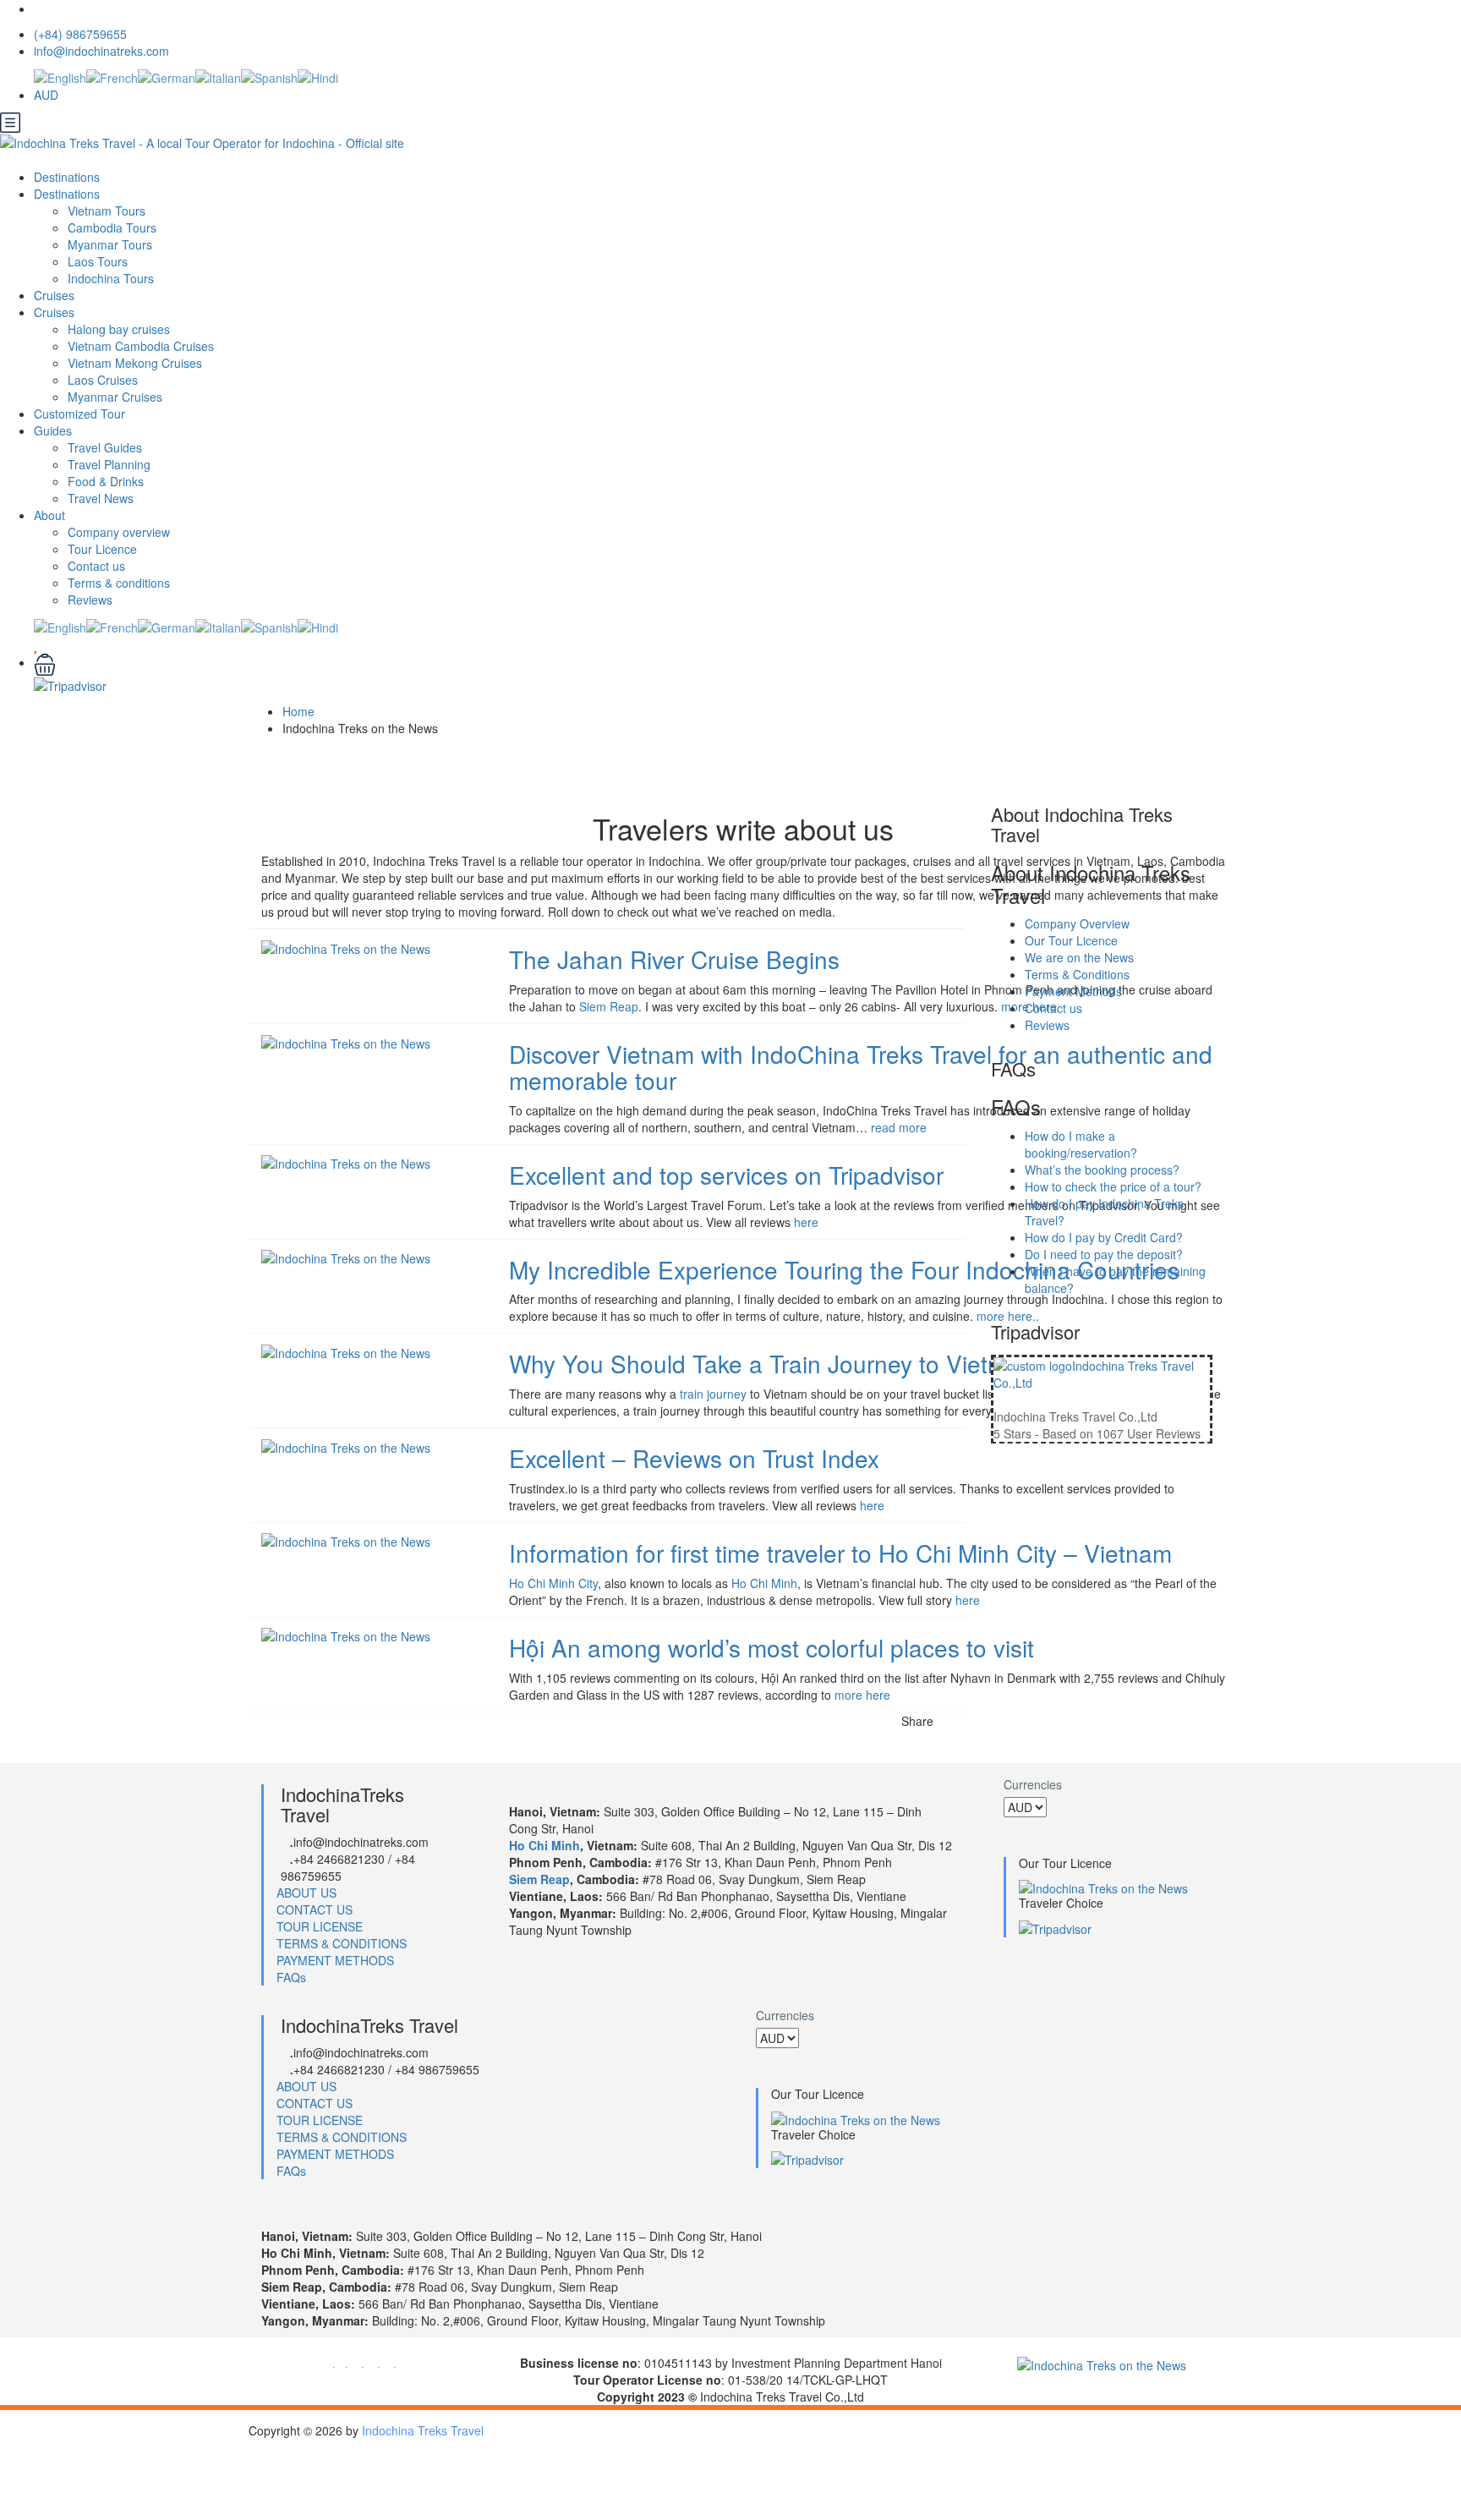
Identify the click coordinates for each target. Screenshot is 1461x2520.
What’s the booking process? (1102, 1170)
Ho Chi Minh (764, 1583)
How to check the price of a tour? (1113, 1186)
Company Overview (1077, 923)
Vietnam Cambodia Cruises (141, 346)
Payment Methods (1073, 991)
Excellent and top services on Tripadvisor (726, 1175)
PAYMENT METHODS (335, 1960)
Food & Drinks (106, 481)
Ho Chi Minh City (553, 1583)
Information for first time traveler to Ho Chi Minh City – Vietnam (840, 1553)
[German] (167, 76)
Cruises (56, 295)
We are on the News (1079, 957)
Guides (53, 430)
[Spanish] (269, 76)
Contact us (96, 566)
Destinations (68, 177)
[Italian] (218, 76)
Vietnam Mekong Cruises (135, 363)
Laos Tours (98, 261)
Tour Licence (102, 549)
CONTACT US (315, 1909)
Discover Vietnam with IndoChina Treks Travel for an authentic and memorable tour (861, 1067)
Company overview (119, 532)
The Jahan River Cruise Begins (674, 959)
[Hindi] (318, 76)
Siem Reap (609, 1006)
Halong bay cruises (119, 329)
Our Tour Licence (1071, 940)
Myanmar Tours (110, 244)
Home (298, 711)
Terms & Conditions (1077, 974)
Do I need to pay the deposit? (1104, 1254)
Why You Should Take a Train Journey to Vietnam (772, 1363)
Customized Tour (79, 414)
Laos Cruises (103, 380)
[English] (60, 76)
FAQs (291, 1977)
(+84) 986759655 (80, 34)
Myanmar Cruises (115, 397)
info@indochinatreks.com (101, 51)
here (806, 1222)
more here (862, 1695)
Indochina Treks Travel (423, 2430)
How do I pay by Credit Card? (1104, 1237)
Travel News (101, 498)
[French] (112, 76)
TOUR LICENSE (320, 1926)
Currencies (1033, 1784)
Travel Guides (105, 447)
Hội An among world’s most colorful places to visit (772, 1647)
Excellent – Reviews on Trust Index (694, 1458)
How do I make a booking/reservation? (1081, 1144)
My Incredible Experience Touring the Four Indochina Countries (844, 1269)
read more (899, 1127)
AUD (48, 95)
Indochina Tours (111, 278)
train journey (713, 1394)
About (49, 515)
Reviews (90, 600)
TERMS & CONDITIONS (342, 1943)
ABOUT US (306, 1893)
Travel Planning (109, 464)
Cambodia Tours (112, 227)
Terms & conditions (119, 583)
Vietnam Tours (107, 211)
